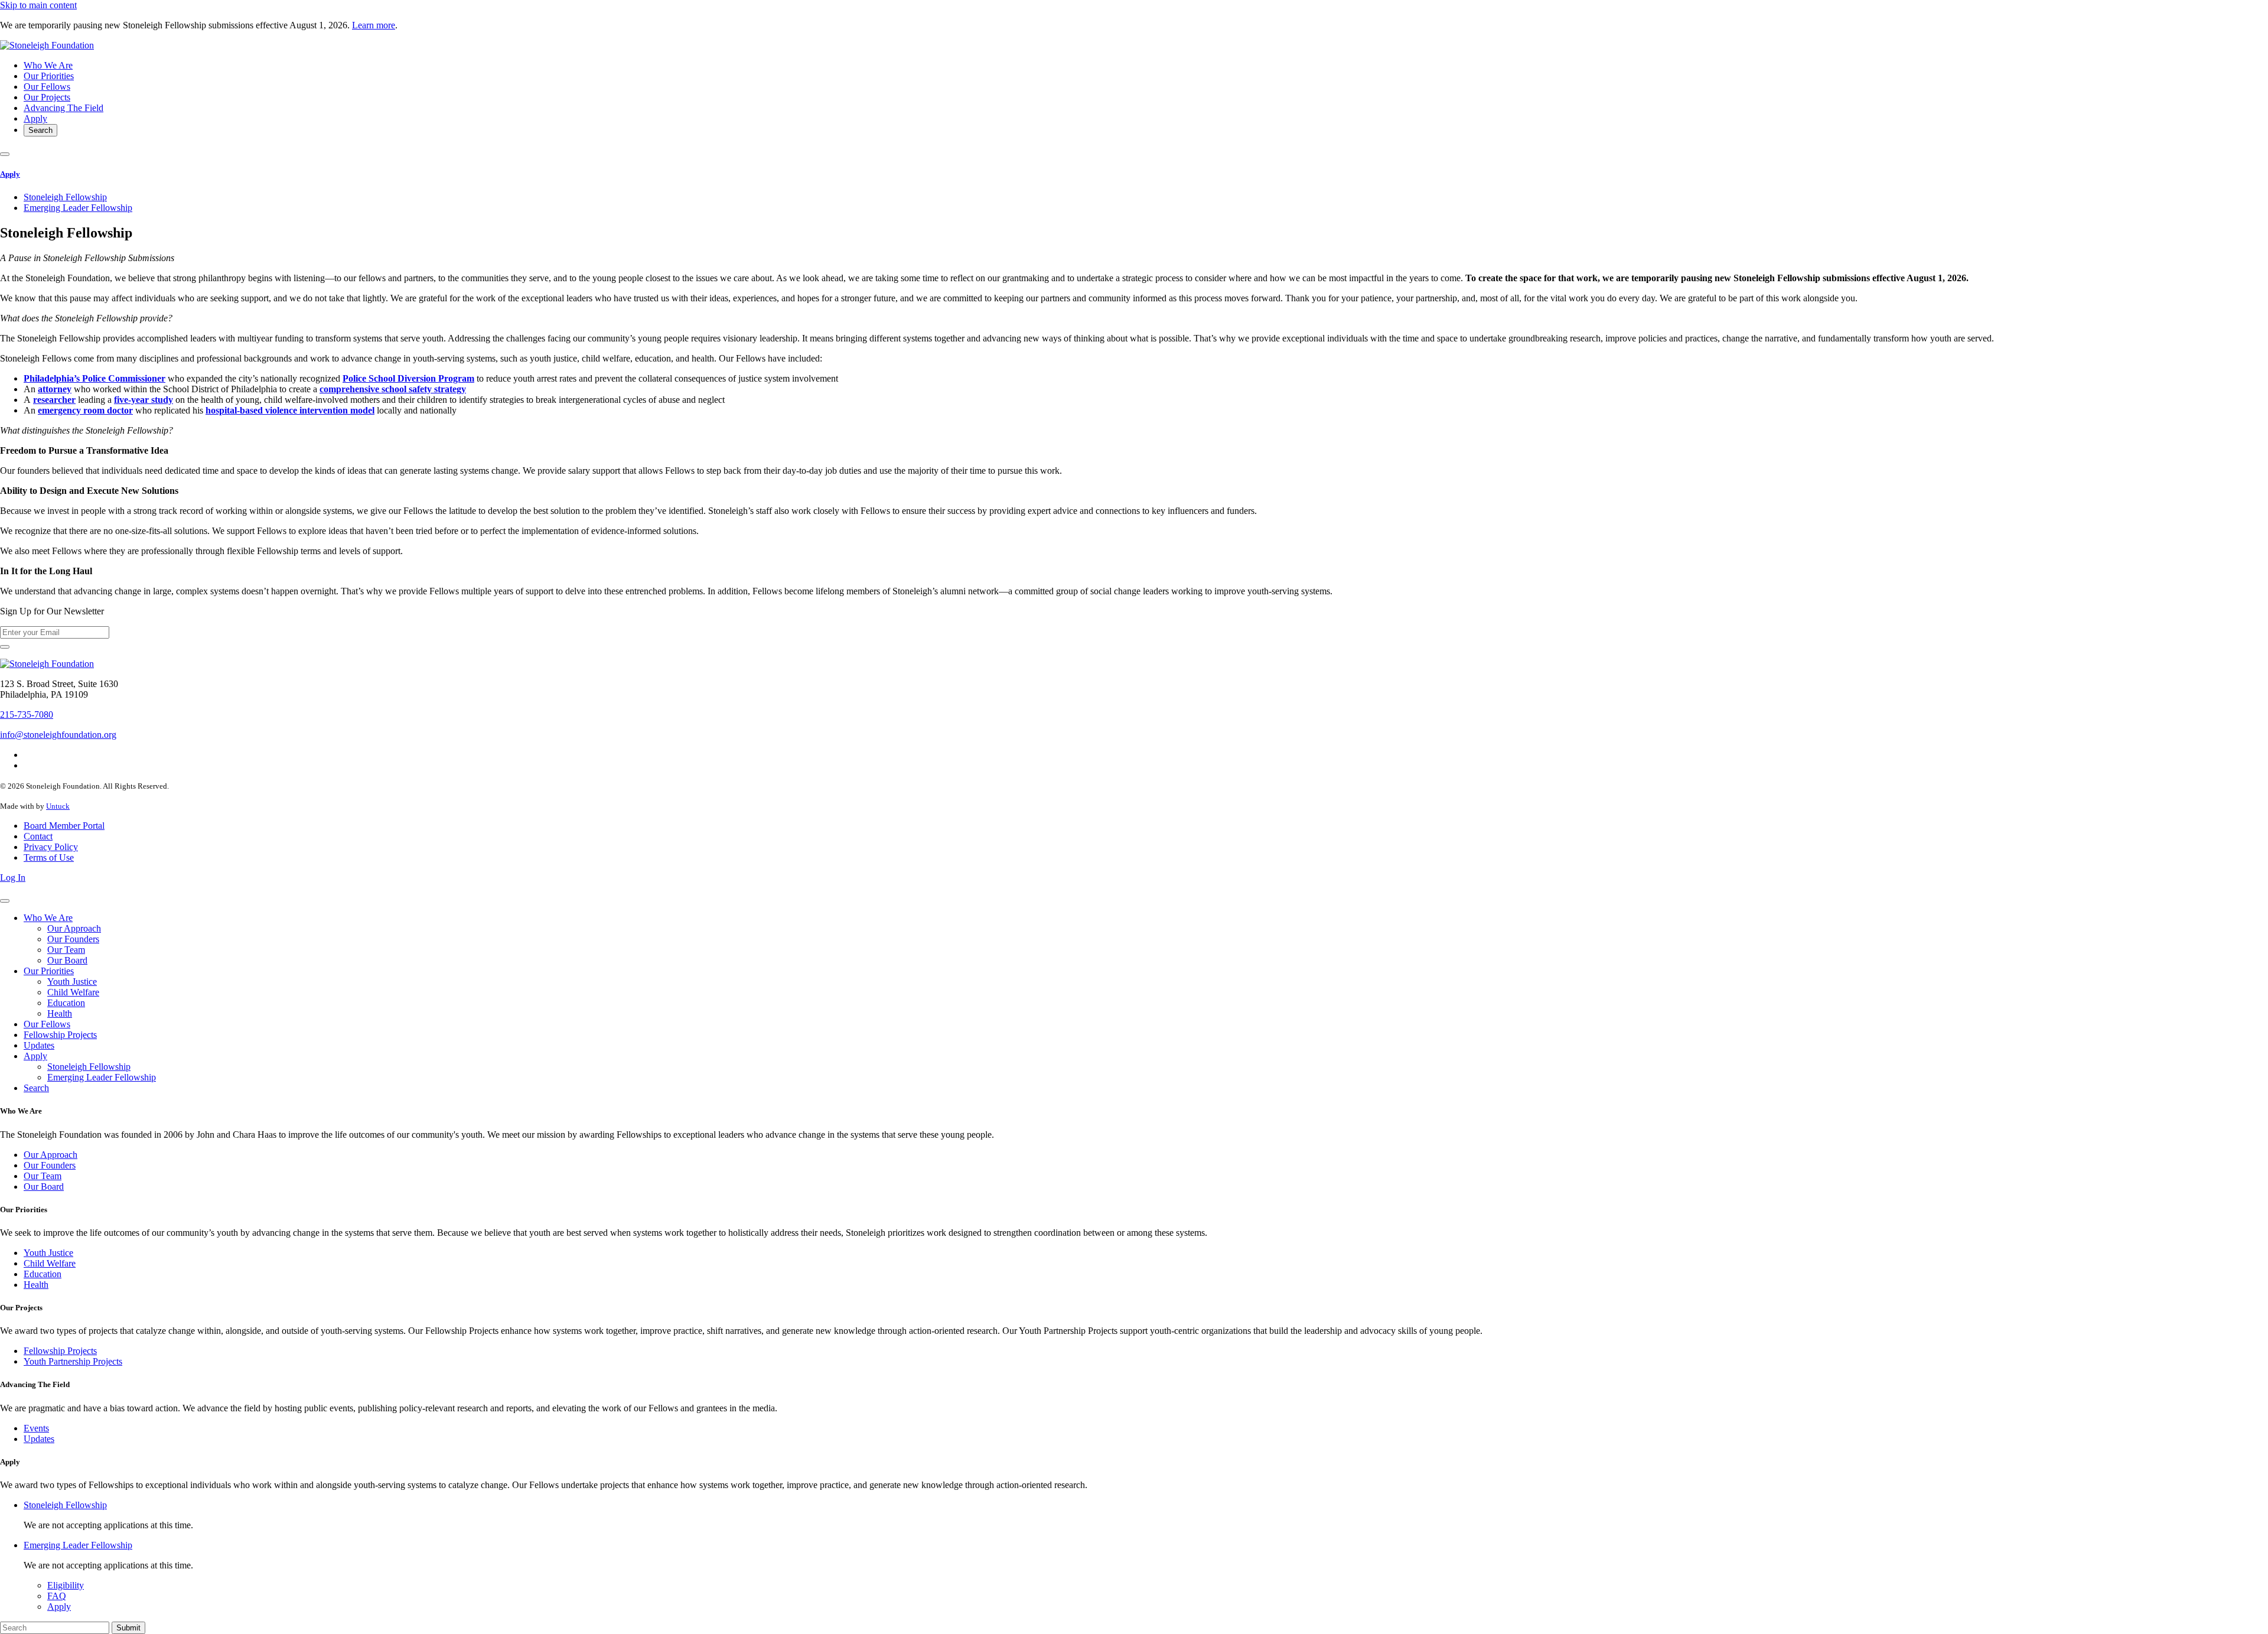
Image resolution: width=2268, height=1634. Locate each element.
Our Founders (73, 939)
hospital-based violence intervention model (290, 410)
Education (66, 1003)
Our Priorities (49, 76)
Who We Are (48, 65)
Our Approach (74, 928)
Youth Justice (72, 982)
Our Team (66, 950)
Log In (13, 878)
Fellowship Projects (60, 1035)
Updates (39, 1045)
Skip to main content (38, 5)
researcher (54, 400)
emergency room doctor (85, 410)
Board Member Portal (64, 826)
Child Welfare (73, 992)
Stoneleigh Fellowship (65, 197)
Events (36, 1428)
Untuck (58, 806)
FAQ (57, 1596)
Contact (38, 836)
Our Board (67, 960)
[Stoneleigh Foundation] (47, 45)
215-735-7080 (27, 715)
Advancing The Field (63, 108)
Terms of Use (49, 857)
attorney (55, 389)
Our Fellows (47, 87)
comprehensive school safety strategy (393, 389)
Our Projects (47, 97)
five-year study (144, 400)
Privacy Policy (51, 847)
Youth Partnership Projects (73, 1361)
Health (60, 1013)
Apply (35, 118)
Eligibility (66, 1585)
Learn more (374, 25)
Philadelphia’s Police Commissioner (94, 378)
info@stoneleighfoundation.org (58, 735)
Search (40, 130)
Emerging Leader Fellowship (78, 208)
